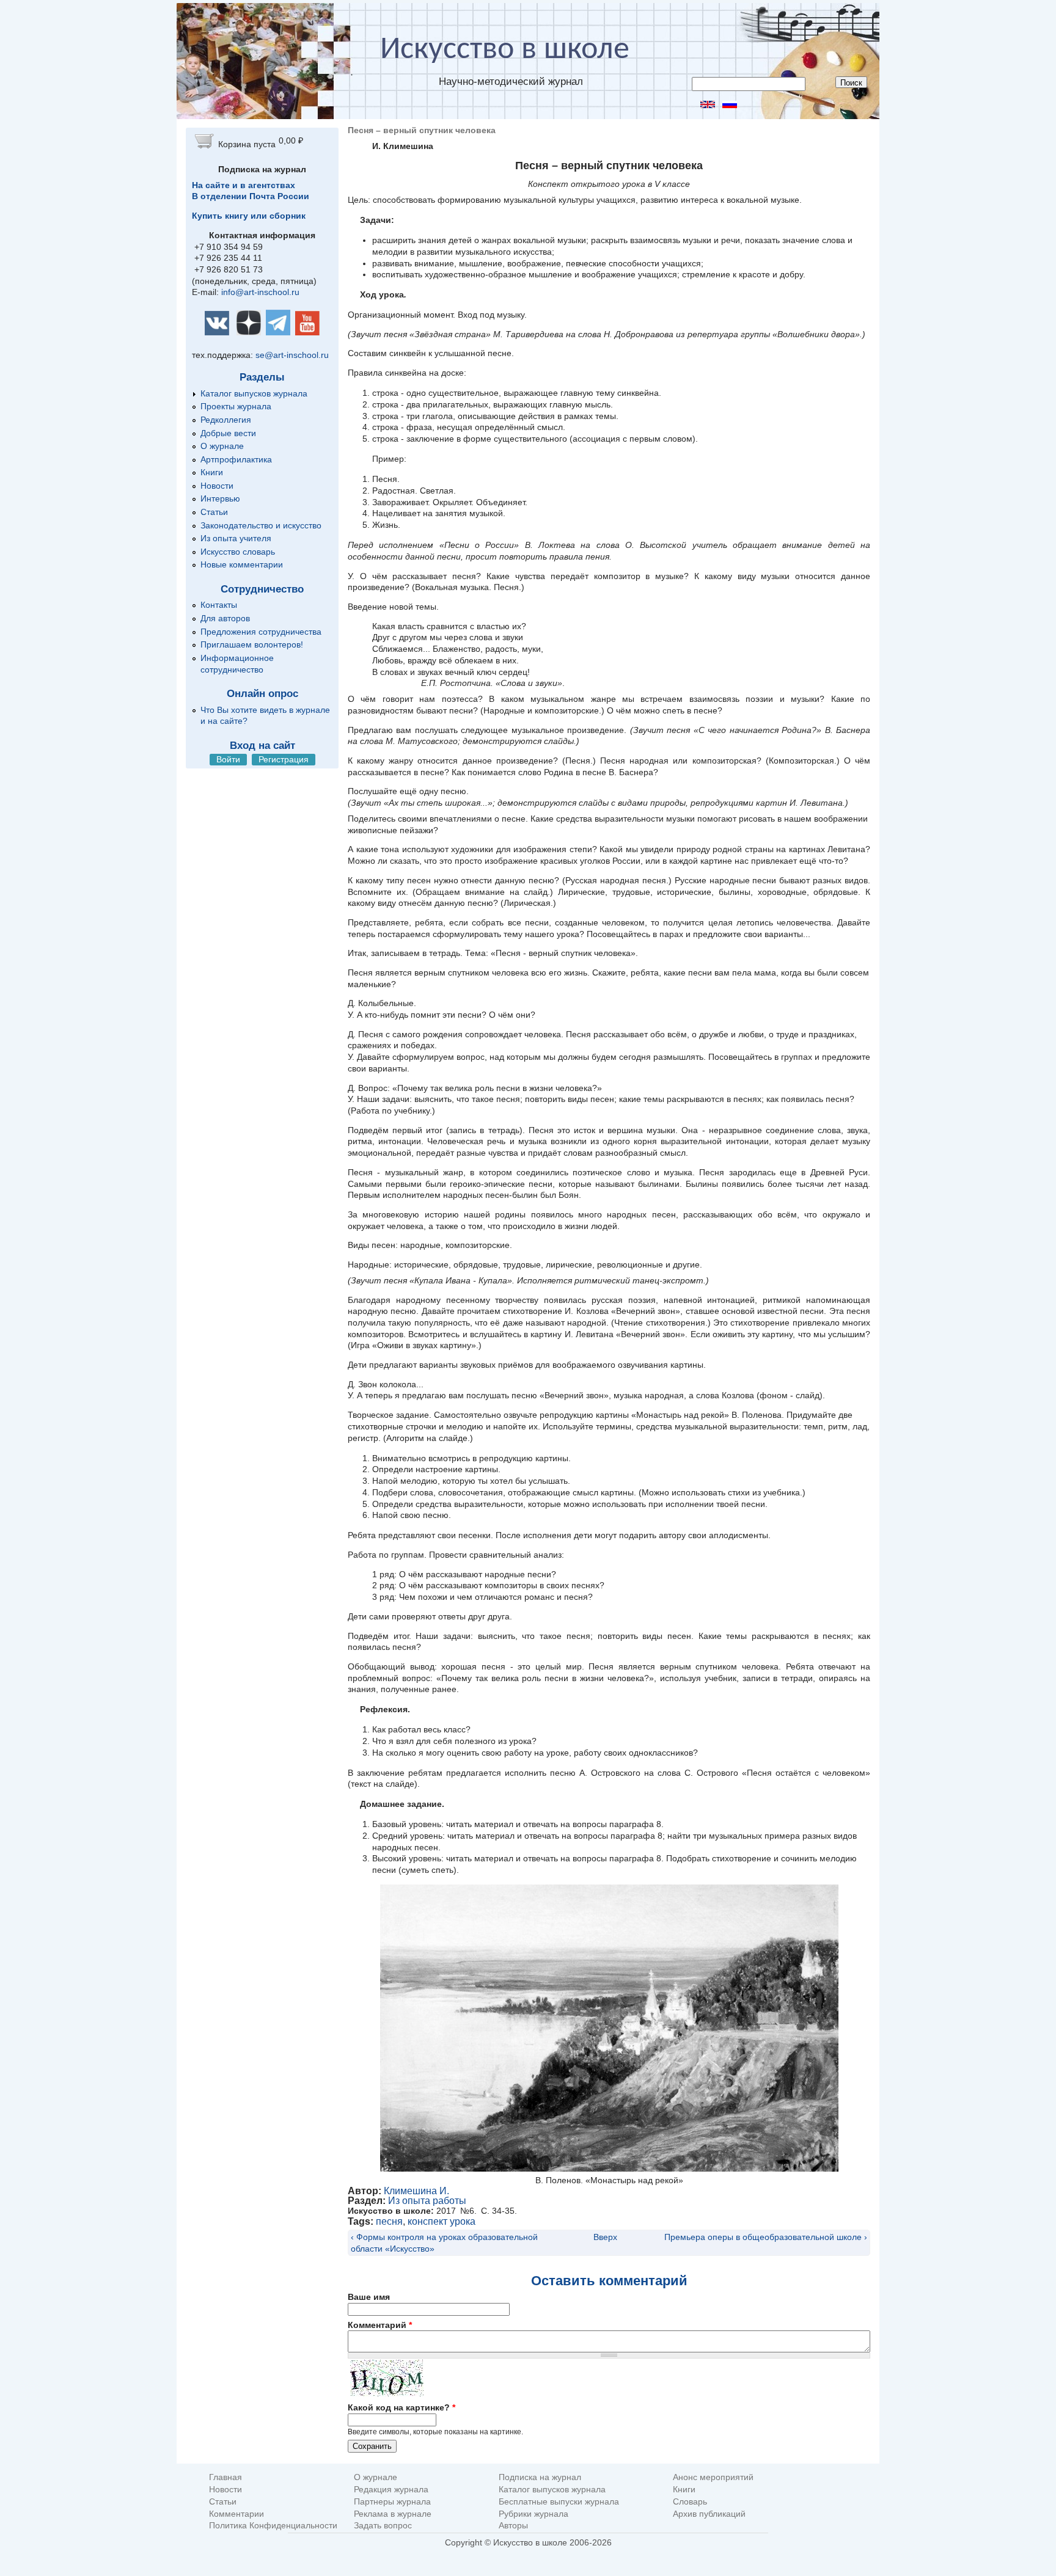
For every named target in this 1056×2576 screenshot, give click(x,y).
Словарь (690, 2502)
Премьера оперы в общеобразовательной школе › (766, 2237)
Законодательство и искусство (261, 525)
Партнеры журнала (392, 2502)
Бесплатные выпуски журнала (559, 2502)
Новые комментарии (242, 564)
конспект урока (442, 2221)
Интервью (220, 498)
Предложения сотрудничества (261, 632)
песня (389, 2221)
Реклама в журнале (393, 2514)
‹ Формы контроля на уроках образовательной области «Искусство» (444, 2243)
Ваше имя (369, 2297)
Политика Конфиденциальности (273, 2526)
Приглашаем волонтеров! (252, 644)
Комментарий (380, 2325)
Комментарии (237, 2514)
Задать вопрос (383, 2526)
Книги (212, 472)
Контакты (219, 605)
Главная (226, 2477)
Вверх (604, 2237)
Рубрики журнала (533, 2514)
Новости (217, 486)
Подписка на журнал (540, 2477)
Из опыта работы (427, 2201)
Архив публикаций (709, 2514)
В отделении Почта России (251, 196)
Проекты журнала (236, 406)
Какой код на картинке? (402, 2407)
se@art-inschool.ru (292, 355)
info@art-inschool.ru (260, 292)
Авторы (513, 2526)
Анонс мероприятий (713, 2477)
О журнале (222, 446)
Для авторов (225, 618)
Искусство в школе (505, 50)
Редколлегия (226, 420)
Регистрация (284, 759)
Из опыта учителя (236, 538)
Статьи (214, 512)
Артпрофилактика (236, 459)
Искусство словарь (238, 552)
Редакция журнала (391, 2490)
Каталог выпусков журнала (254, 393)
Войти (228, 759)
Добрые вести (228, 433)
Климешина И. (416, 2191)
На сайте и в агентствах (244, 185)
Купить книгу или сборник (249, 216)
